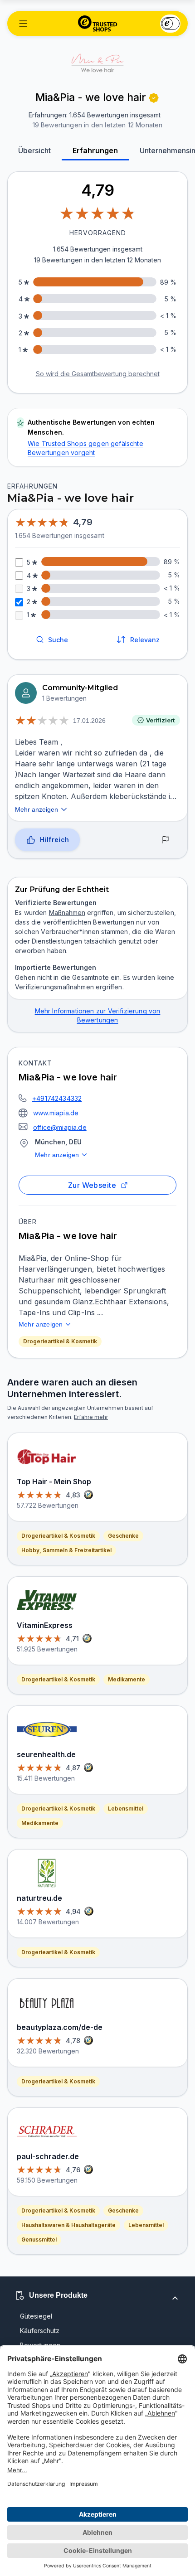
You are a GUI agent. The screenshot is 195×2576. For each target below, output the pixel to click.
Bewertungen (40, 2345)
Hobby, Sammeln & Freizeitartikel (66, 1550)
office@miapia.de (60, 1127)
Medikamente (127, 1679)
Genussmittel (39, 2239)
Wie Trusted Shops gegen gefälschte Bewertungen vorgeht (85, 448)
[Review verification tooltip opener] (154, 98)
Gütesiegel (36, 2316)
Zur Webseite (92, 1185)
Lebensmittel (126, 1809)
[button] (23, 24)
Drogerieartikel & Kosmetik (60, 1341)
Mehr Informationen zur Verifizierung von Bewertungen (98, 1015)
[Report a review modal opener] (166, 840)
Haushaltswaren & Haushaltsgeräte (68, 2225)
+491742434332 (57, 1098)
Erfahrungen (95, 150)
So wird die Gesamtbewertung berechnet (98, 374)
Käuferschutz (40, 2331)
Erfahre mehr (91, 1417)
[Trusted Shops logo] (98, 24)
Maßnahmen (67, 913)
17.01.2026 (89, 721)
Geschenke (123, 1536)
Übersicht (34, 150)
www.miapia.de (56, 1113)
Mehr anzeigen (57, 1155)
